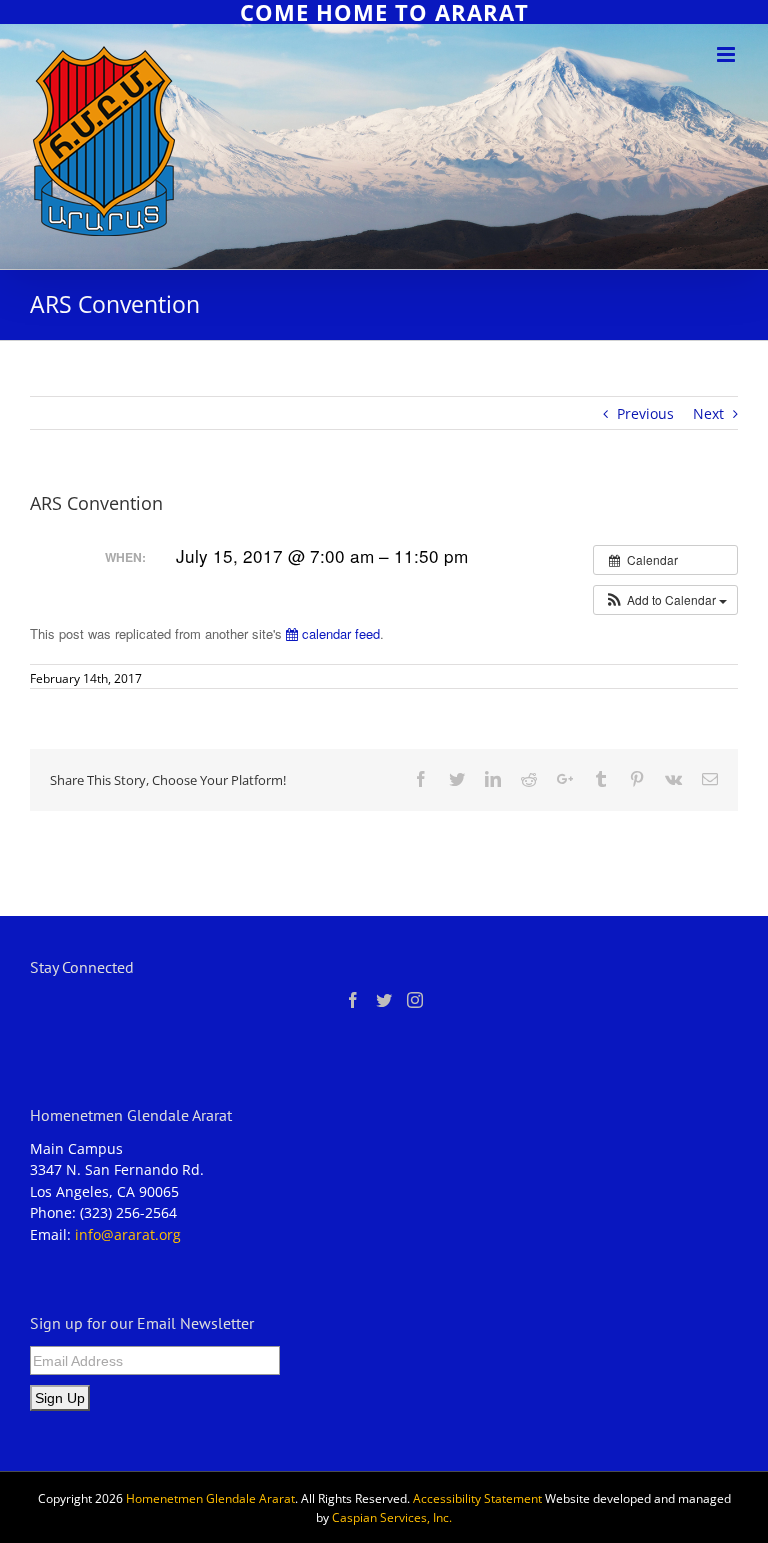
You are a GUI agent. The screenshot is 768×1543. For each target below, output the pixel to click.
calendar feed (339, 633)
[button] (665, 600)
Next (708, 413)
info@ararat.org (128, 1234)
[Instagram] (415, 1000)
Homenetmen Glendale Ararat (210, 1498)
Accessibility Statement (477, 1498)
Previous (645, 413)
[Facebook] (353, 1000)
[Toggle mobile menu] (727, 54)
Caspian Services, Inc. (392, 1517)
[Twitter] (384, 1000)
